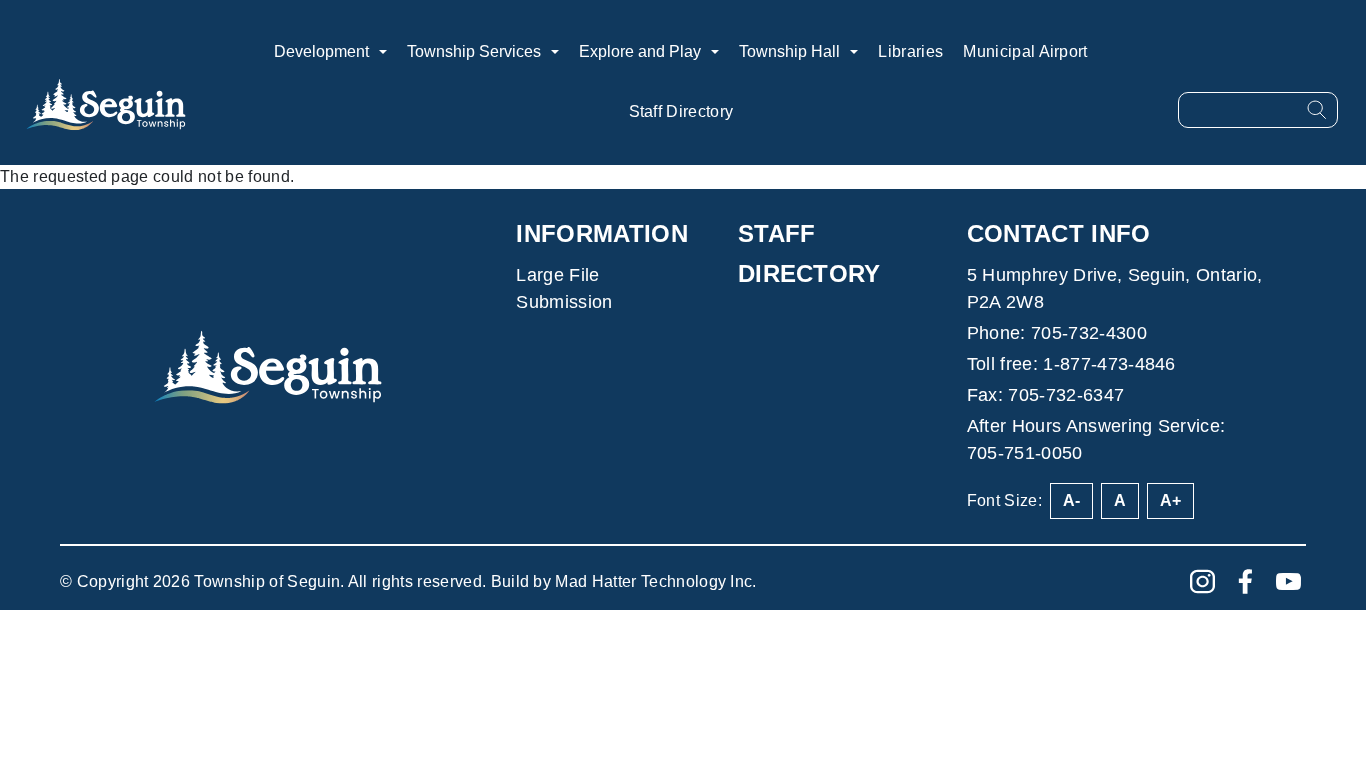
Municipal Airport (1025, 51)
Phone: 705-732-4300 (1057, 333)
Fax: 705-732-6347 (1045, 395)
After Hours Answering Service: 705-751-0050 (1096, 439)
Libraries (910, 51)
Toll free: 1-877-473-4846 (1071, 364)
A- (1071, 500)
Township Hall (789, 51)
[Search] (1317, 110)
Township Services (474, 51)
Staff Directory (681, 111)
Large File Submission (564, 288)
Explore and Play (640, 51)
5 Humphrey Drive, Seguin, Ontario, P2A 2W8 (1115, 288)
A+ (1170, 500)
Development (321, 51)
